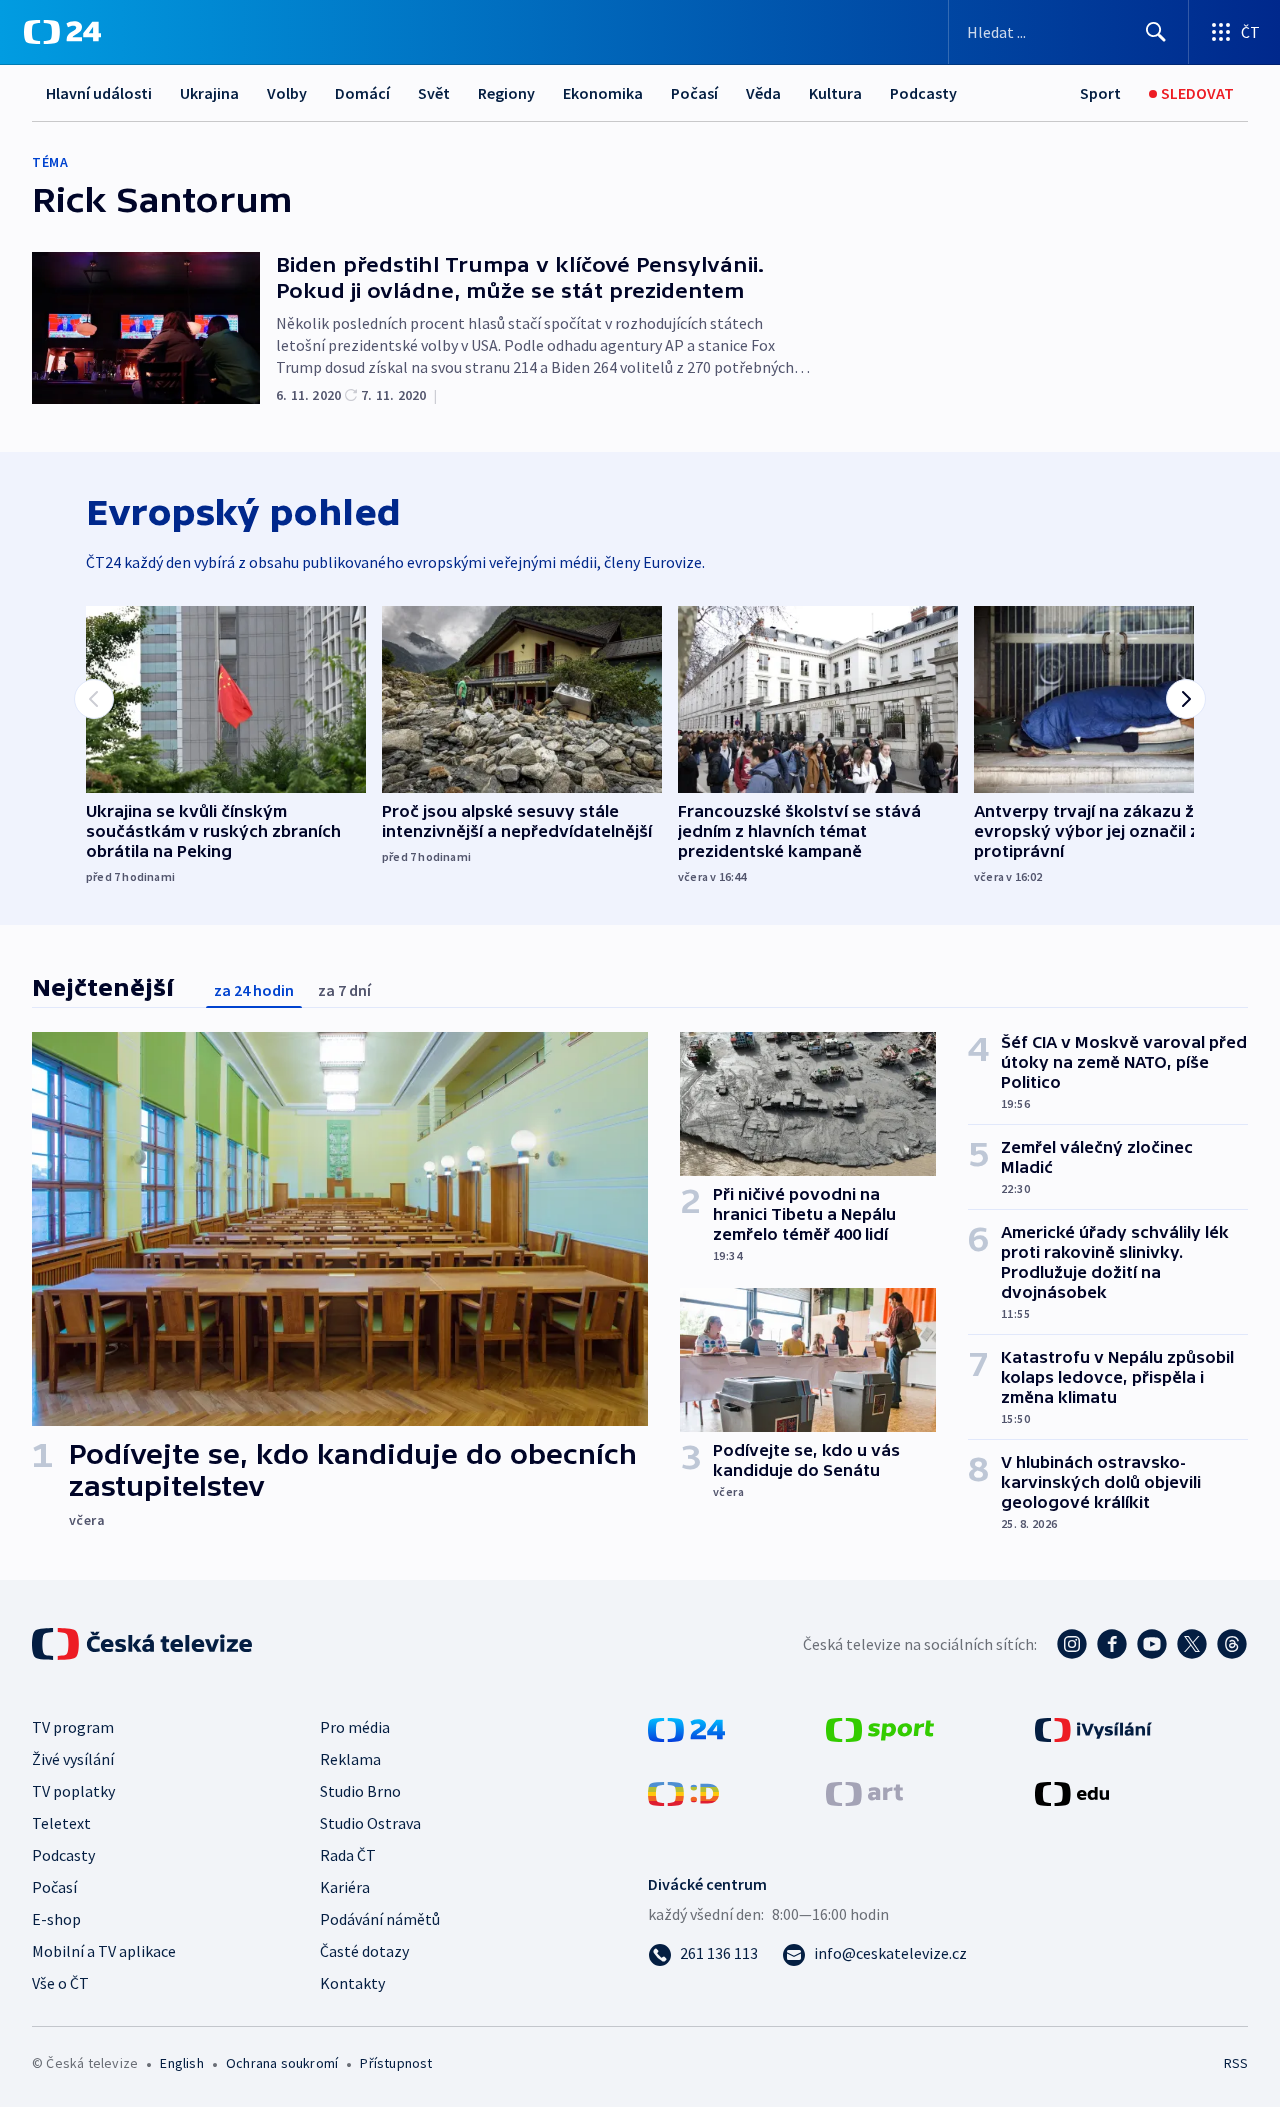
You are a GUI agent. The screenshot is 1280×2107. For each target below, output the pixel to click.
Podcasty (923, 93)
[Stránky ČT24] (686, 1728)
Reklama (350, 1759)
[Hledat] (1156, 32)
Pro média (355, 1727)
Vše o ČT (60, 1983)
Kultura (835, 93)
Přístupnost (396, 2063)
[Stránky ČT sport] (880, 1728)
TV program (73, 1727)
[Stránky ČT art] (864, 1792)
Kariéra (345, 1887)
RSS (1236, 2063)
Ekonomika (603, 93)
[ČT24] (62, 32)
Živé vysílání (73, 1759)
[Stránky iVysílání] (1093, 1728)
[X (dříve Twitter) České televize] (1192, 1644)
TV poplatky (73, 1791)
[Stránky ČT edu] (1072, 1792)
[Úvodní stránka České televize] (144, 1644)
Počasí (694, 93)
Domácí (362, 93)
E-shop (56, 1919)
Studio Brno (360, 1791)
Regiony (506, 93)
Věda (763, 93)
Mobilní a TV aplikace (104, 1951)
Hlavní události (99, 93)
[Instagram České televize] (1072, 1644)
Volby (287, 93)
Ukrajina (209, 93)
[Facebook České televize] (1112, 1644)
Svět (434, 93)
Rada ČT (348, 1855)
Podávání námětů (380, 1919)
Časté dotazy (364, 1951)
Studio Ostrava (370, 1823)
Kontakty (352, 1983)
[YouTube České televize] (1152, 1644)
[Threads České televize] (1232, 1644)
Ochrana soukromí (282, 2063)
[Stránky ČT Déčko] (683, 1792)
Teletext (61, 1823)
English (181, 2063)
